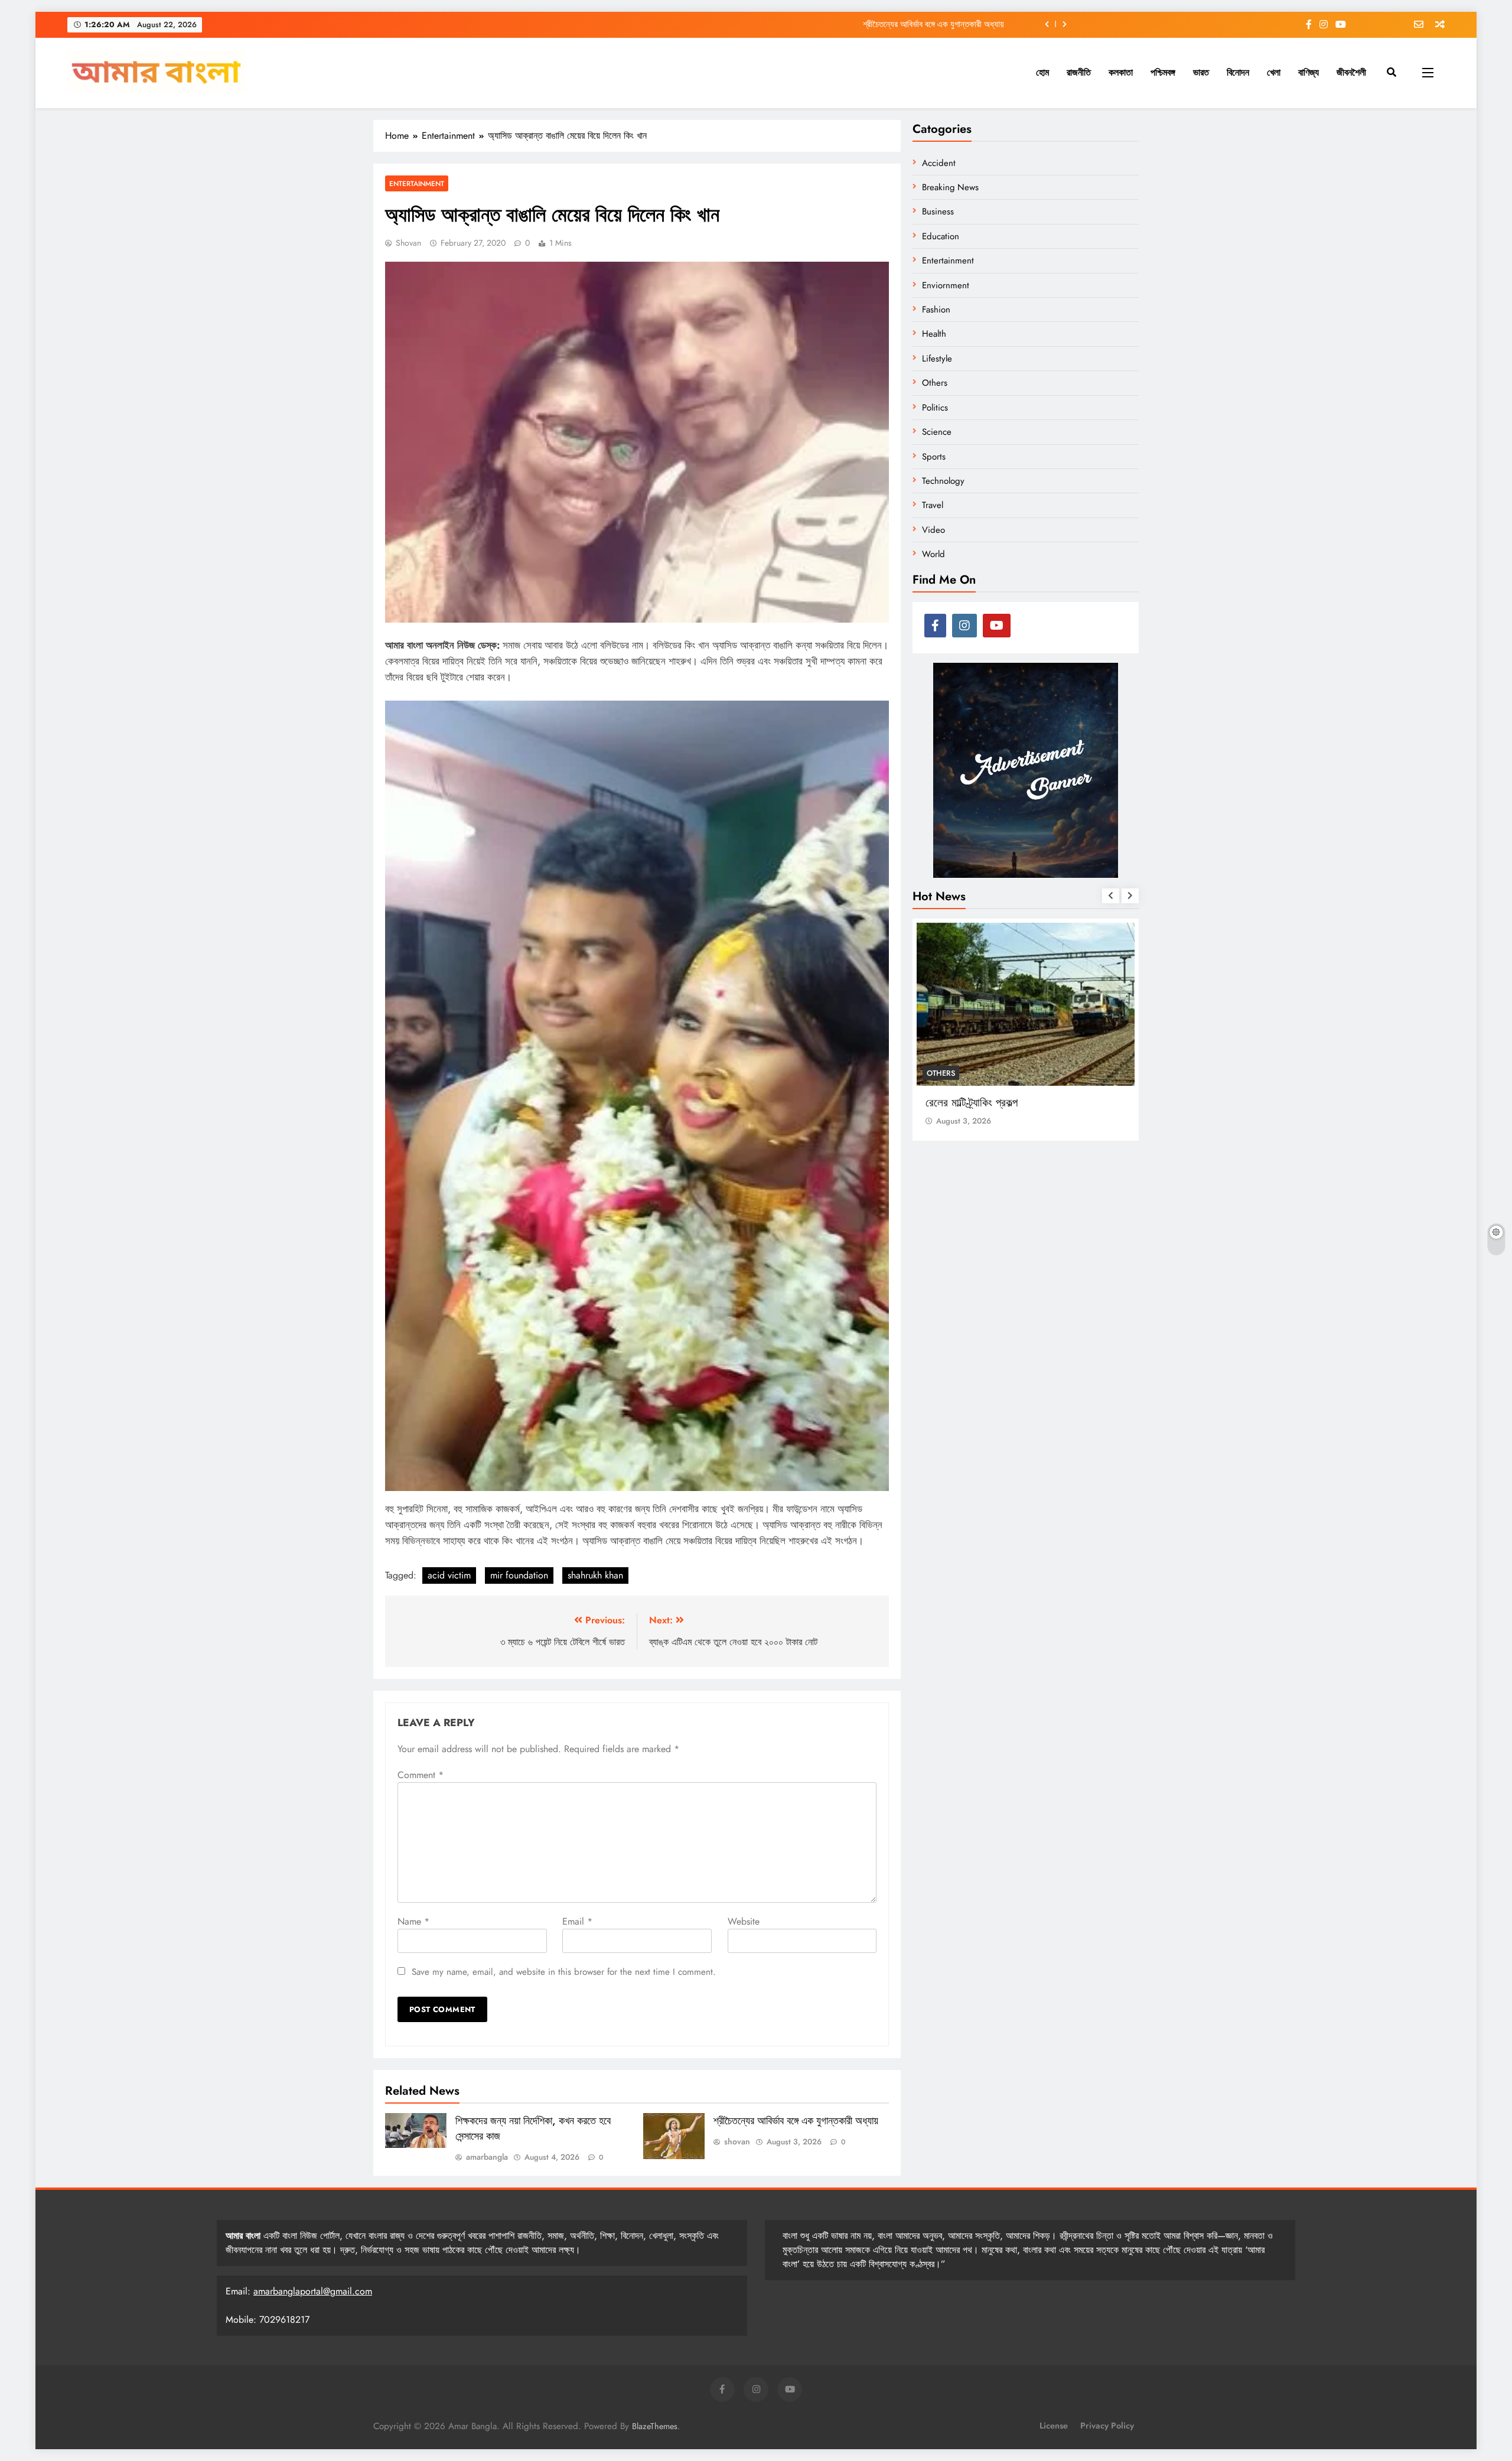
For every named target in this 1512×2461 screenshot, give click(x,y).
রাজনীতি (1079, 72)
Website (744, 1921)
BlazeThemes (655, 2426)
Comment (421, 1775)
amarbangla (487, 2157)
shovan (408, 243)
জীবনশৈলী (1351, 72)
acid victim (449, 1575)
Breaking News (950, 187)
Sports (934, 457)
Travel (933, 505)
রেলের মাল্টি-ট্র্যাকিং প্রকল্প (972, 1103)
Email (577, 1921)
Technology (943, 481)
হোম (1042, 72)
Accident (939, 163)
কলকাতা (1121, 72)
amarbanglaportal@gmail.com (313, 2291)
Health (934, 334)
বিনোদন (1238, 72)
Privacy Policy (1107, 2426)
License (1054, 2426)
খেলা (1274, 72)
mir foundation (519, 1575)
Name (413, 1921)
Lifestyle (937, 359)
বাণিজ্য (1309, 72)
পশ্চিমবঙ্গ (1163, 72)
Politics (935, 408)
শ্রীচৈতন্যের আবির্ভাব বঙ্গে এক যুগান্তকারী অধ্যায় (933, 24)
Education (941, 236)
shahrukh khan (595, 1575)
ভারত (1201, 72)
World (933, 554)
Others (935, 383)
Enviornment (946, 285)
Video (933, 530)
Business (938, 211)
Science (937, 432)
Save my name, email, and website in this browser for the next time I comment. (564, 1972)
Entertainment (417, 183)
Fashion (936, 310)
